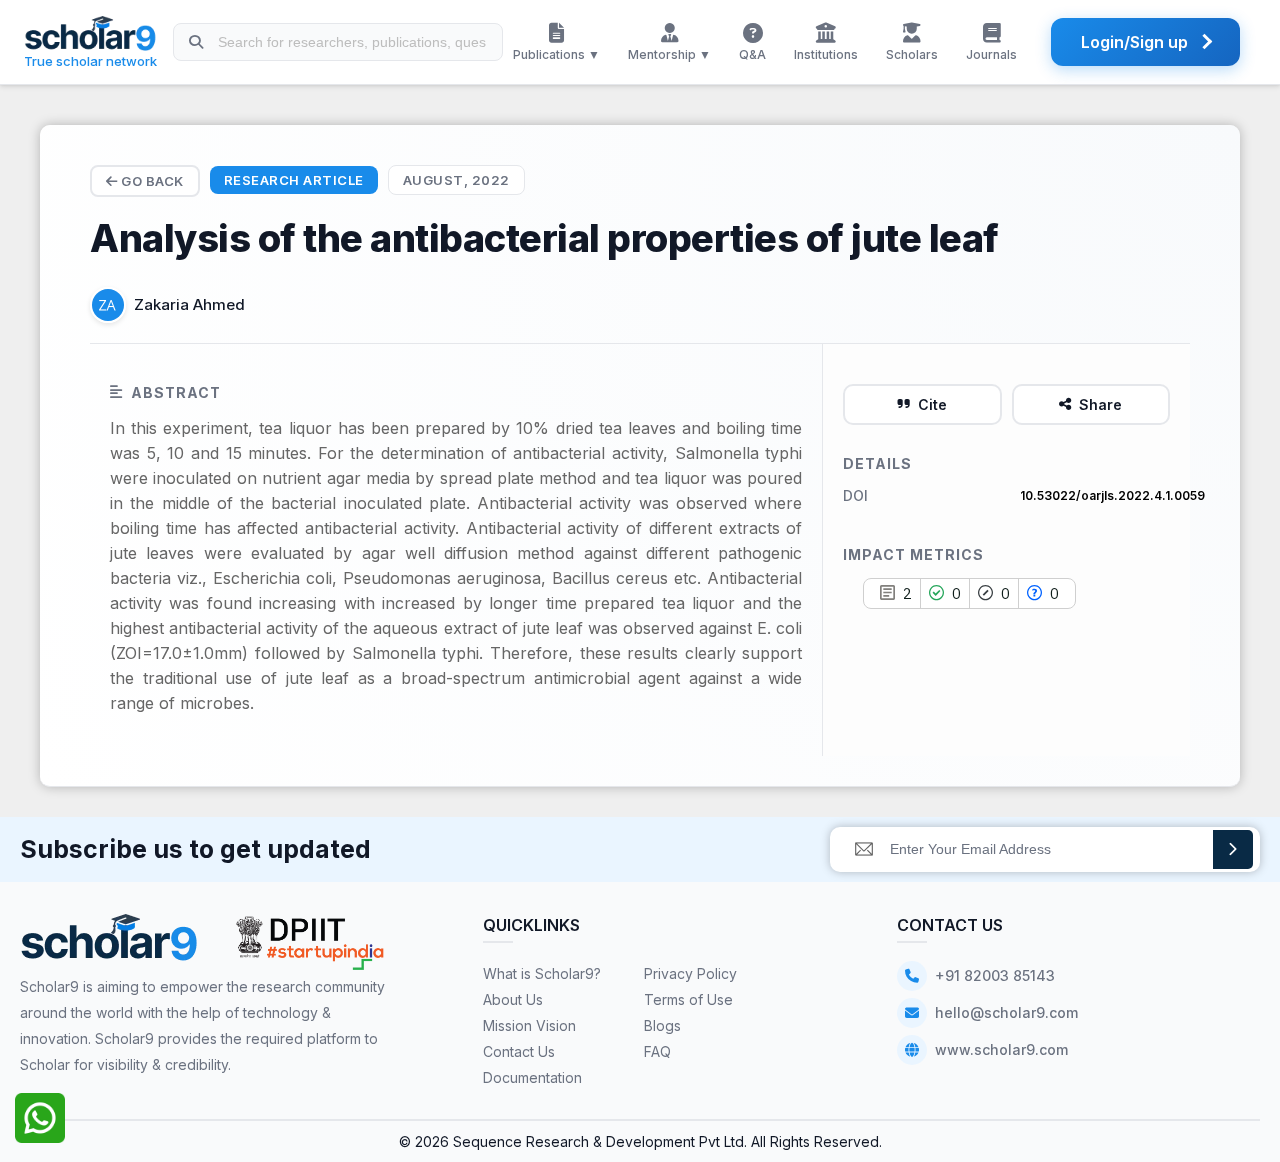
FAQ (657, 1051)
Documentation (532, 1077)
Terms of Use (688, 999)
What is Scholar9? (542, 973)
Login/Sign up (1134, 42)
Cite (932, 404)
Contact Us (519, 1051)
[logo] (109, 944)
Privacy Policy (690, 973)
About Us (513, 999)
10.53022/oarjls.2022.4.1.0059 (1112, 495)
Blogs (662, 1025)
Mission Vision (529, 1025)
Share (1100, 404)
